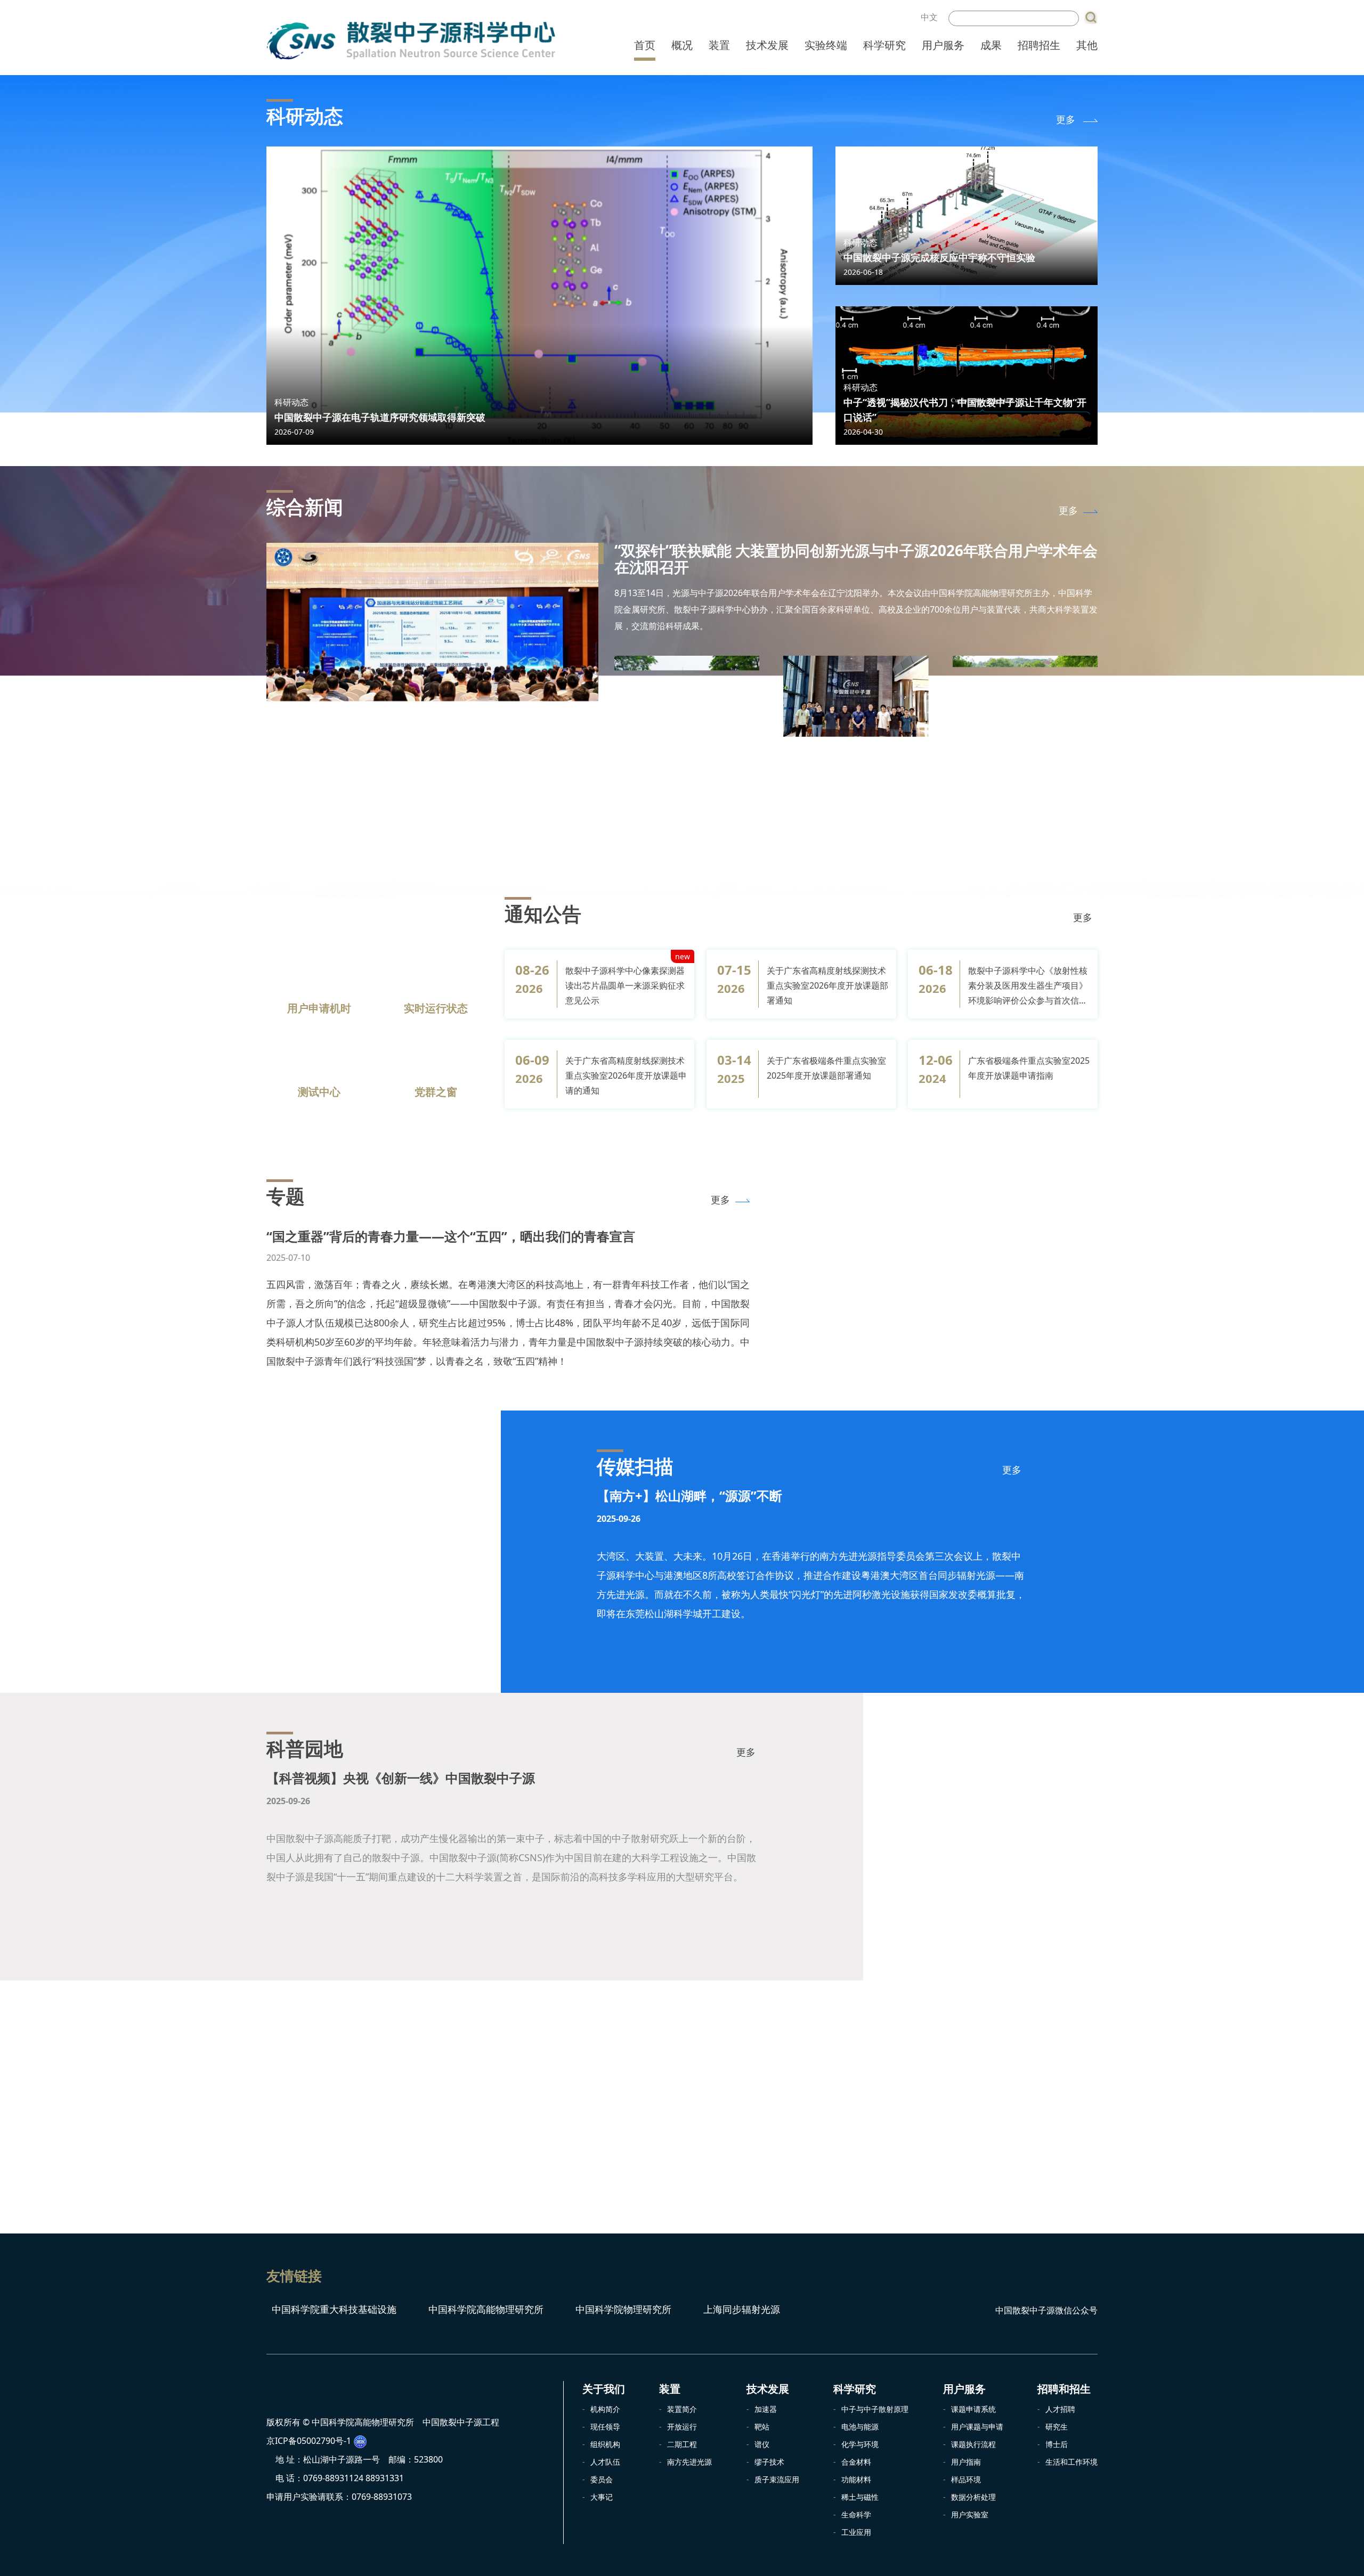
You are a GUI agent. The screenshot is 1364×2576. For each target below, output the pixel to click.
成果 (991, 45)
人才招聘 (1060, 2409)
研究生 (1057, 2427)
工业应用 (856, 2532)
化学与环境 (860, 2444)
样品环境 (966, 2479)
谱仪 (762, 2444)
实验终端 (826, 45)
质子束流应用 (777, 2479)
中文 (929, 17)
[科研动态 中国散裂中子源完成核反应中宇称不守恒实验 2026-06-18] (967, 215)
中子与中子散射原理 (875, 2409)
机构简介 (605, 2409)
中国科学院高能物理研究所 (485, 2309)
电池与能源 (860, 2427)
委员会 (602, 2479)
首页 (645, 45)
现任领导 (605, 2427)
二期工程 (682, 2444)
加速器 (766, 2409)
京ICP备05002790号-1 (309, 2466)
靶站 (762, 2427)
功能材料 (856, 2479)
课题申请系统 (973, 2409)
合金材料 (856, 2462)
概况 (682, 45)
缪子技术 (769, 2462)
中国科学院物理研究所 (622, 2309)
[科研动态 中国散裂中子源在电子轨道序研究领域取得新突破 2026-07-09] (539, 295)
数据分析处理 (973, 2497)
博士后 (1057, 2444)
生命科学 (856, 2514)
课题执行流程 (973, 2444)
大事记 (602, 2497)
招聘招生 (1039, 45)
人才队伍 (605, 2462)
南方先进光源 (689, 2462)
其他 (1087, 45)
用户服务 (943, 45)
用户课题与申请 (977, 2427)
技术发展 (767, 45)
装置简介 (682, 2409)
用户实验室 (970, 2514)
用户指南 (966, 2462)
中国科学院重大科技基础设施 (333, 2309)
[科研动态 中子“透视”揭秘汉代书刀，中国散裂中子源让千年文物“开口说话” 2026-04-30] (967, 374)
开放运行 (682, 2427)
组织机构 (605, 2444)
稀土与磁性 (860, 2497)
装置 (719, 45)
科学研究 (884, 45)
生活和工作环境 (1071, 2462)
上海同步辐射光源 (740, 2309)
